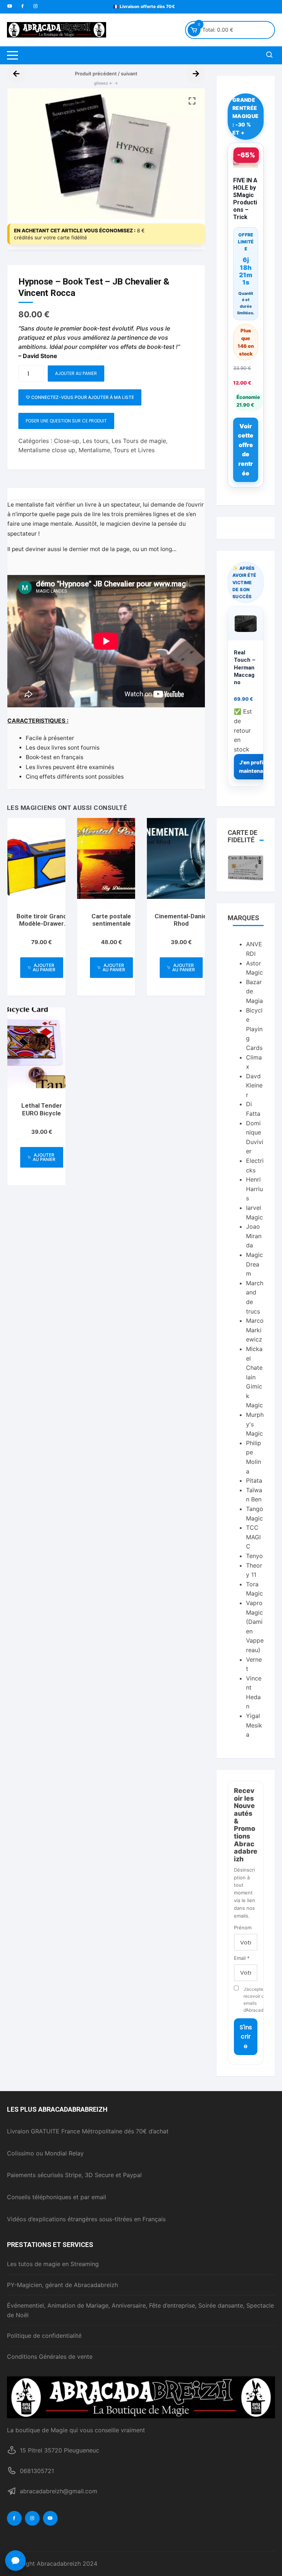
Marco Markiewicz (255, 1330)
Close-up (67, 441)
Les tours (95, 441)
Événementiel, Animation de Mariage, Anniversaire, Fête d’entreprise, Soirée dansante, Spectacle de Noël (140, 2310)
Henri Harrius (254, 1189)
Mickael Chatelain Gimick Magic (254, 1377)
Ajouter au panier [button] (44, 967)
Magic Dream (254, 1264)
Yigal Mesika (254, 1725)
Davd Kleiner (254, 1085)
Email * (242, 1958)
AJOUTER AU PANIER (76, 373)
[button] (192, 101)
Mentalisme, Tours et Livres (117, 450)
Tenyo (254, 1556)
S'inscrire (246, 2037)
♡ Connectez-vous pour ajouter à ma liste (80, 397)
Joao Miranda (254, 1236)
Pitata (254, 1480)
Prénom (243, 1927)
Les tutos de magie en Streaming (53, 2264)
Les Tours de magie (139, 441)
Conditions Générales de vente (50, 2357)
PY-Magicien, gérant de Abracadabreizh (62, 2285)
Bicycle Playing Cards (254, 1029)
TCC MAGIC (253, 1537)
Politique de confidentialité (44, 2336)
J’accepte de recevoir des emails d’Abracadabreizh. (250, 2000)
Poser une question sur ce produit (66, 421)
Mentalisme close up (47, 450)
